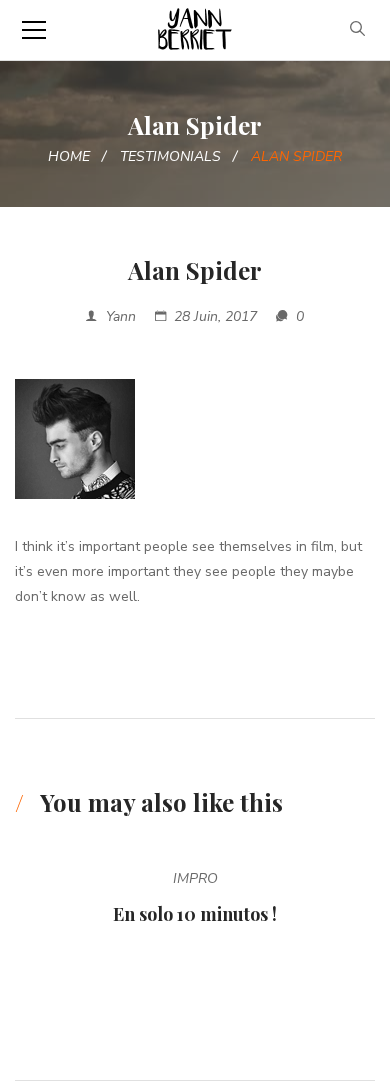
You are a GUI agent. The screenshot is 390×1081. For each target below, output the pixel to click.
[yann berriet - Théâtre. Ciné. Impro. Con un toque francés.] (195, 29)
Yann (121, 316)
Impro (195, 878)
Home (69, 156)
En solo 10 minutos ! (195, 914)
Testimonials (170, 156)
